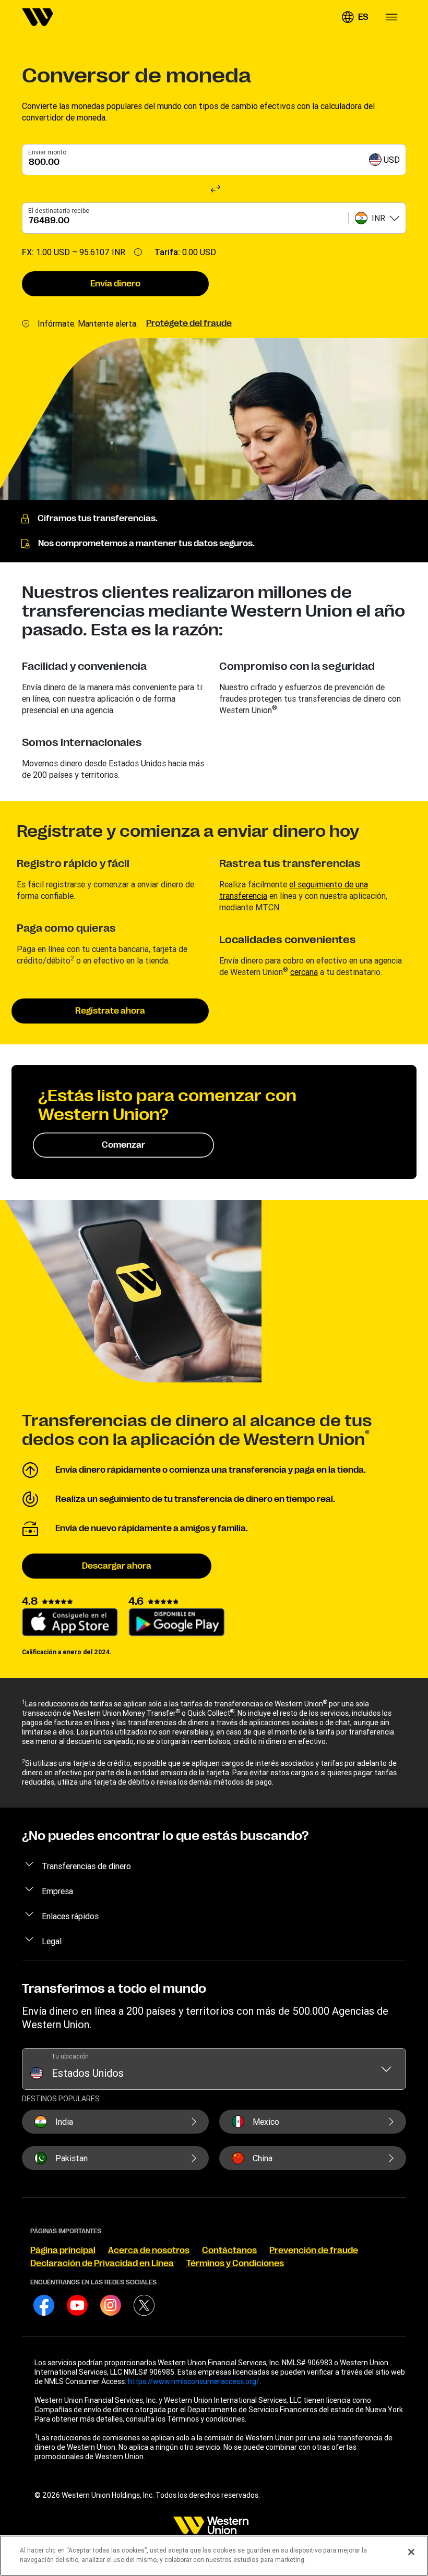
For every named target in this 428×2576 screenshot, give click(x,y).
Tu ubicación (70, 2056)
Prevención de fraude (314, 2250)
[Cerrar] (411, 2552)
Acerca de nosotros (149, 2250)
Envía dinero (115, 284)
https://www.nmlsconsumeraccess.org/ (194, 2381)
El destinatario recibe (59, 210)
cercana (304, 972)
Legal (52, 1941)
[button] (355, 17)
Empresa (57, 1891)
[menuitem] (38, 17)
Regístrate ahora (110, 1011)
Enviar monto (47, 152)
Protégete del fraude (189, 323)
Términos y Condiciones (235, 2264)
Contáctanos (229, 2250)
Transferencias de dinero (86, 1866)
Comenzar (123, 1145)
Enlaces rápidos (70, 1916)
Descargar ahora (117, 1566)
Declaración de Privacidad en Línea (102, 2264)
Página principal (63, 2250)
